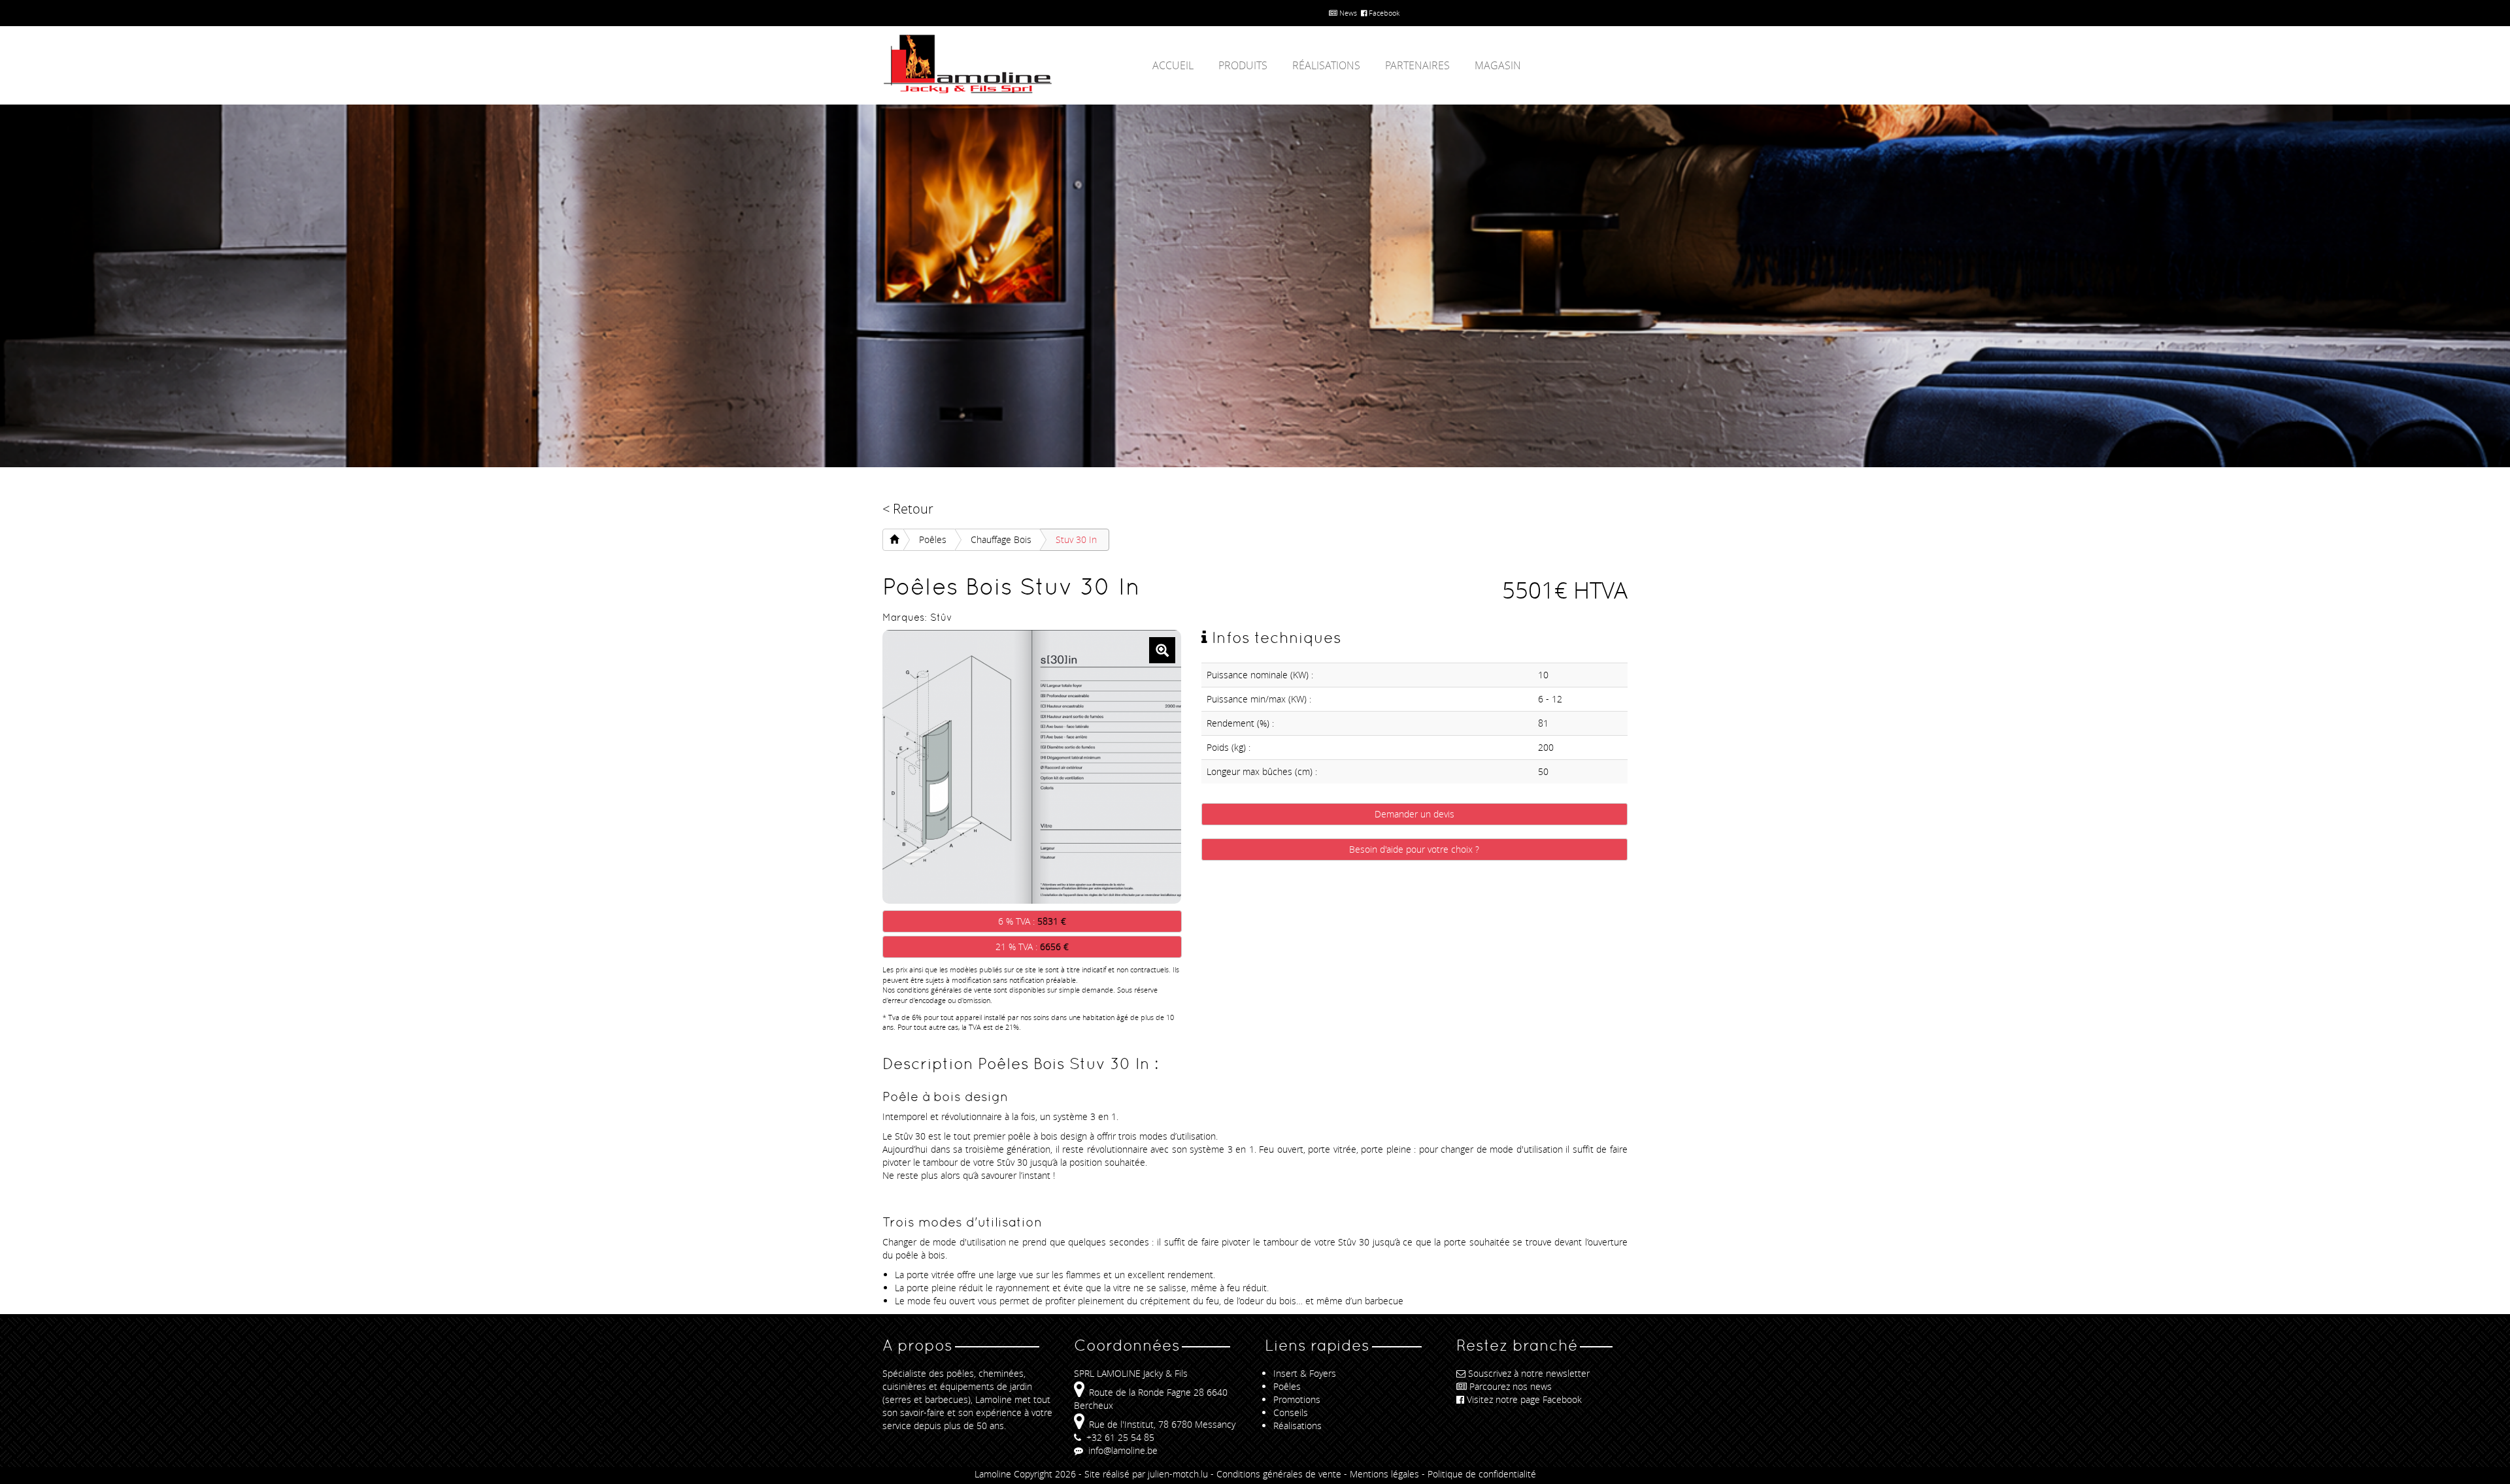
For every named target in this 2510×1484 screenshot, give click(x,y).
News (1347, 13)
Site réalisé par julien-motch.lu (1146, 1474)
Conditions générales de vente (1279, 1474)
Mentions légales (1384, 1474)
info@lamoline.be (1122, 1450)
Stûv (941, 617)
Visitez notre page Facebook (1524, 1399)
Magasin (1498, 65)
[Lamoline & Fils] (1000, 64)
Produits (1243, 65)
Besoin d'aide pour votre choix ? (1414, 849)
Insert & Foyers (1305, 1373)
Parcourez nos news (1511, 1386)
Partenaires (1417, 65)
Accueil (1173, 65)
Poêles (933, 539)
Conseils (1291, 1412)
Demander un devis (1414, 814)
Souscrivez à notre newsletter (1529, 1373)
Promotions (1297, 1399)
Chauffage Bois (1001, 539)
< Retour (908, 509)
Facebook (1383, 13)
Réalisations (1326, 65)
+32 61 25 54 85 (1119, 1437)
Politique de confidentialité (1482, 1474)
